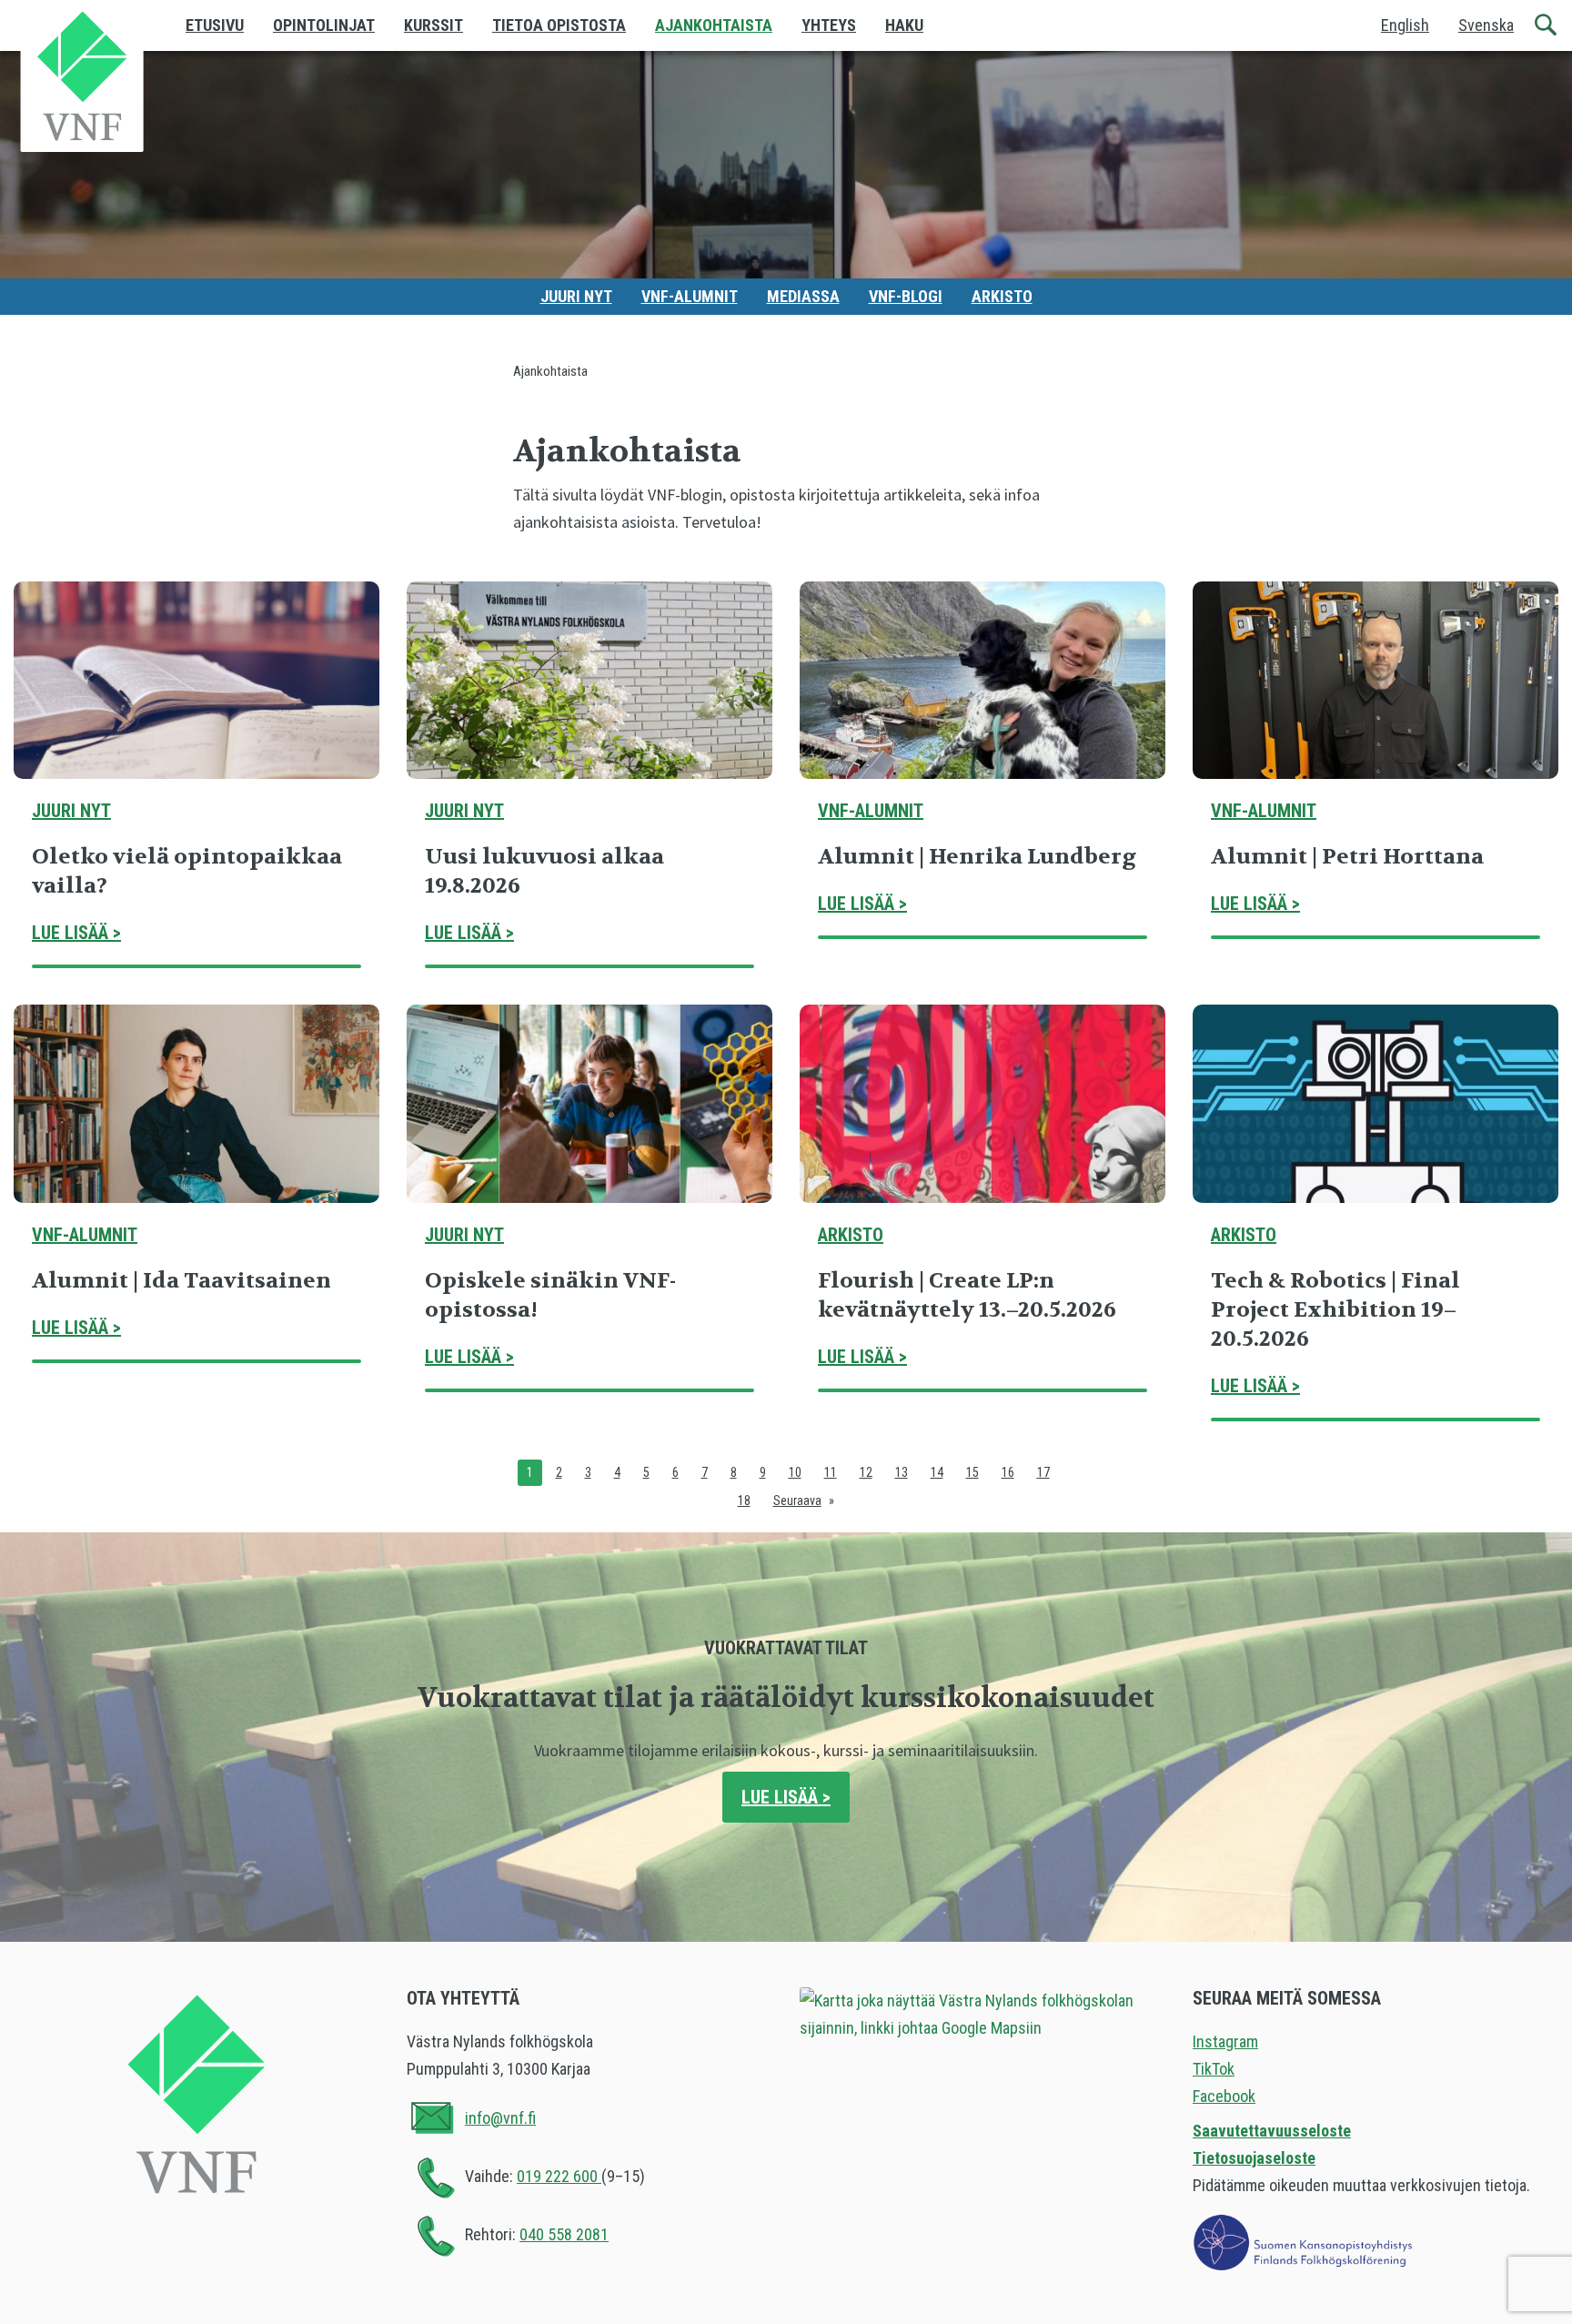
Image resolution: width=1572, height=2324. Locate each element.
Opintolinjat (324, 25)
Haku (904, 25)
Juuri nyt (576, 296)
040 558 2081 (564, 2234)
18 (744, 1500)
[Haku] (1547, 25)
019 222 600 (559, 2176)
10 (795, 1472)
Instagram (1225, 2041)
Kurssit (433, 25)
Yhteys (829, 25)
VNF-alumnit (690, 296)
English (1405, 25)
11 (831, 1472)
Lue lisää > (76, 933)
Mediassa (803, 296)
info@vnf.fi (500, 2118)
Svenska (1486, 25)
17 (1043, 1472)
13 (902, 1472)
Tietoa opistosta (559, 25)
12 (866, 1472)
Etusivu (215, 25)
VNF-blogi (906, 296)
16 (1008, 1472)
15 (972, 1472)
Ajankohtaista (714, 25)
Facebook (1224, 2096)
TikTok (1214, 2069)
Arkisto (1002, 296)
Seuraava (797, 1500)
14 (937, 1472)
